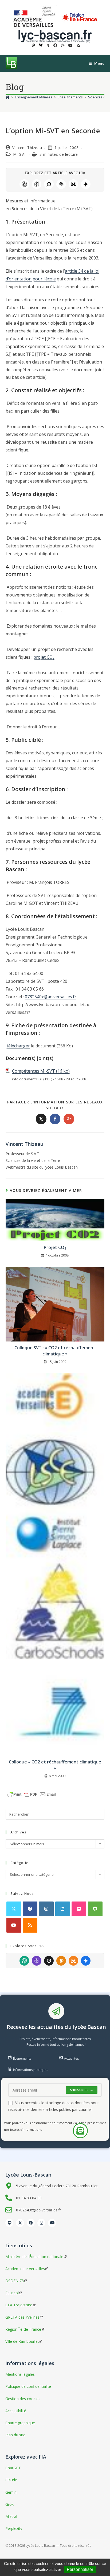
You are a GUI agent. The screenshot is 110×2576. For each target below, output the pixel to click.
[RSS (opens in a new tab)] (77, 45)
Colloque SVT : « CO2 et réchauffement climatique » (55, 1351)
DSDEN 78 (15, 2281)
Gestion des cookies (23, 2399)
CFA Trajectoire (19, 2305)
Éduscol (12, 2293)
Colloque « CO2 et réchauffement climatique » (55, 1765)
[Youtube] (14, 1925)
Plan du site (15, 2435)
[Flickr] (79, 1909)
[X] (14, 1909)
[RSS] (30, 1925)
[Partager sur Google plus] (69, 1119)
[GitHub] (95, 1909)
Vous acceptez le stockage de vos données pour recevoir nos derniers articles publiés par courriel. (54, 2106)
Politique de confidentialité (28, 2386)
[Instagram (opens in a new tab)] (63, 45)
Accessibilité (16, 2411)
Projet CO (55, 1247)
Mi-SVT (20, 154)
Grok (49, 184)
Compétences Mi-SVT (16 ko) (41, 1071)
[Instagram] (46, 1909)
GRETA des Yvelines (22, 2317)
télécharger (18, 1046)
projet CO (44, 657)
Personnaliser (80, 2569)
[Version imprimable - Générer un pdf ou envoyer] (32, 1794)
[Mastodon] (9, 2223)
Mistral (73, 184)
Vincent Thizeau (27, 148)
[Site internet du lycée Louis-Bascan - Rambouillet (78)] (55, 36)
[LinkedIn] (63, 1909)
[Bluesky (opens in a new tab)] (41, 45)
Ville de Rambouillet (22, 2341)
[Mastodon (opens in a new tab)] (33, 45)
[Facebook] (30, 1909)
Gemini (86, 184)
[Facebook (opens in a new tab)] (55, 45)
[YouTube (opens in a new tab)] (70, 45)
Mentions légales (20, 2374)
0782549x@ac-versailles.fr (51, 997)
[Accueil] (8, 97)
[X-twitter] (20, 2223)
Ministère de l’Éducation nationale (34, 2257)
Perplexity (37, 184)
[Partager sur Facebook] (55, 1119)
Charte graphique (20, 2423)
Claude (61, 184)
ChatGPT (24, 184)
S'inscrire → (82, 2090)
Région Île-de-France (23, 2329)
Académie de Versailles (25, 2269)
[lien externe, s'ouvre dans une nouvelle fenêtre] (35, 17)
